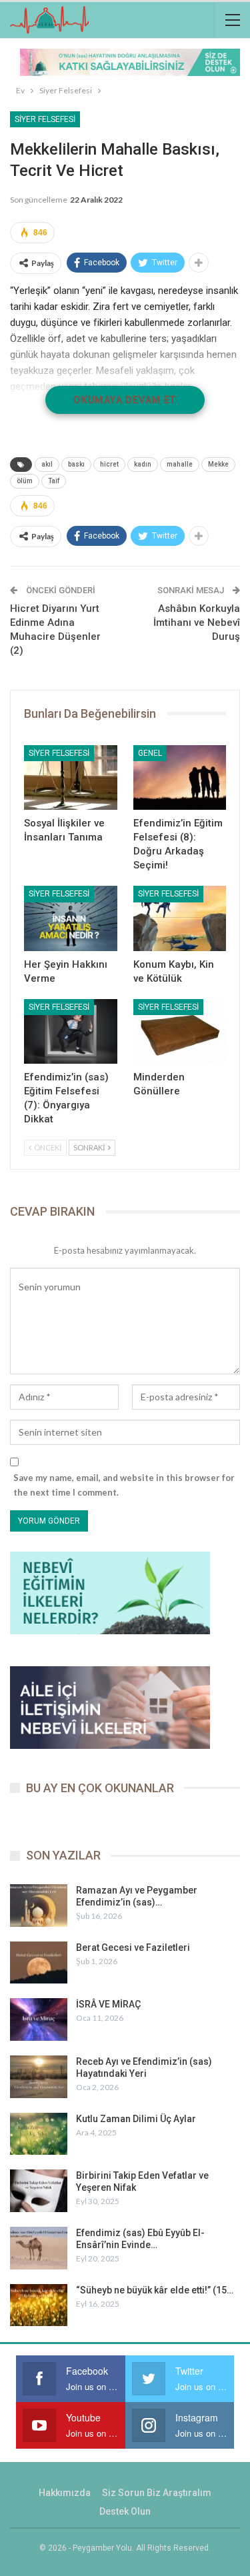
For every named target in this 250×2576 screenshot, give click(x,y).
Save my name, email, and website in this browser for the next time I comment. (124, 1485)
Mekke (218, 464)
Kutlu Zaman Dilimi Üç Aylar (136, 2119)
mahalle (180, 464)
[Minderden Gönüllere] (180, 1032)
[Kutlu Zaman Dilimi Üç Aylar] (39, 2134)
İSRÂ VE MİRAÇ (108, 2004)
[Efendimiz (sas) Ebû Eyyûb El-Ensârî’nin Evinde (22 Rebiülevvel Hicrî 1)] (39, 2248)
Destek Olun (125, 2511)
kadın (143, 464)
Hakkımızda (65, 2493)
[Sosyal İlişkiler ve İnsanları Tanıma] (71, 778)
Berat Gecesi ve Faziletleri (133, 1947)
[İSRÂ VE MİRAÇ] (39, 2019)
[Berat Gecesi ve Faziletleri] (39, 1963)
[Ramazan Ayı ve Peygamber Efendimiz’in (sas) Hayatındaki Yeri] (39, 1906)
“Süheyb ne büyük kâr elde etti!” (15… (155, 2290)
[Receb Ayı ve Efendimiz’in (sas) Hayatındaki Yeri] (39, 2077)
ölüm (25, 481)
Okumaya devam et (125, 400)
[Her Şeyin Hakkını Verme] (71, 918)
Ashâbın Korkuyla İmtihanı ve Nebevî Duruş (197, 623)
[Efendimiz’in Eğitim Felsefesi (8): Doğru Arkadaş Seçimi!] (180, 778)
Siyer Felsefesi (45, 119)
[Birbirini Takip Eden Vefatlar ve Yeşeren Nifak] (39, 2191)
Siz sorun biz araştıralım (157, 2493)
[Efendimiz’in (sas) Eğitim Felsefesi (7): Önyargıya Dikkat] (71, 1032)
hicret (109, 464)
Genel (150, 753)
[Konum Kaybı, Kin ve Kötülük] (180, 918)
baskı (76, 464)
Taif (54, 481)
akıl (47, 464)
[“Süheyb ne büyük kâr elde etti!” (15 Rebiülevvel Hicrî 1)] (39, 2305)
